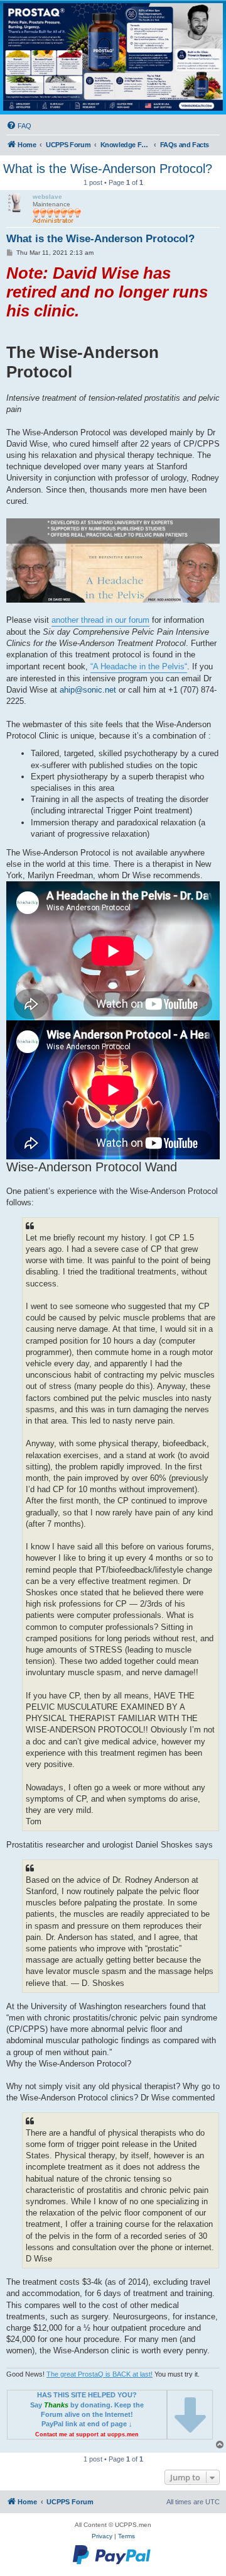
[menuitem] (19, 126)
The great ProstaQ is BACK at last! (100, 2374)
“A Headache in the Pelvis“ (139, 666)
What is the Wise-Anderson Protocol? (108, 169)
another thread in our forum (100, 620)
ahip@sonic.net (88, 690)
